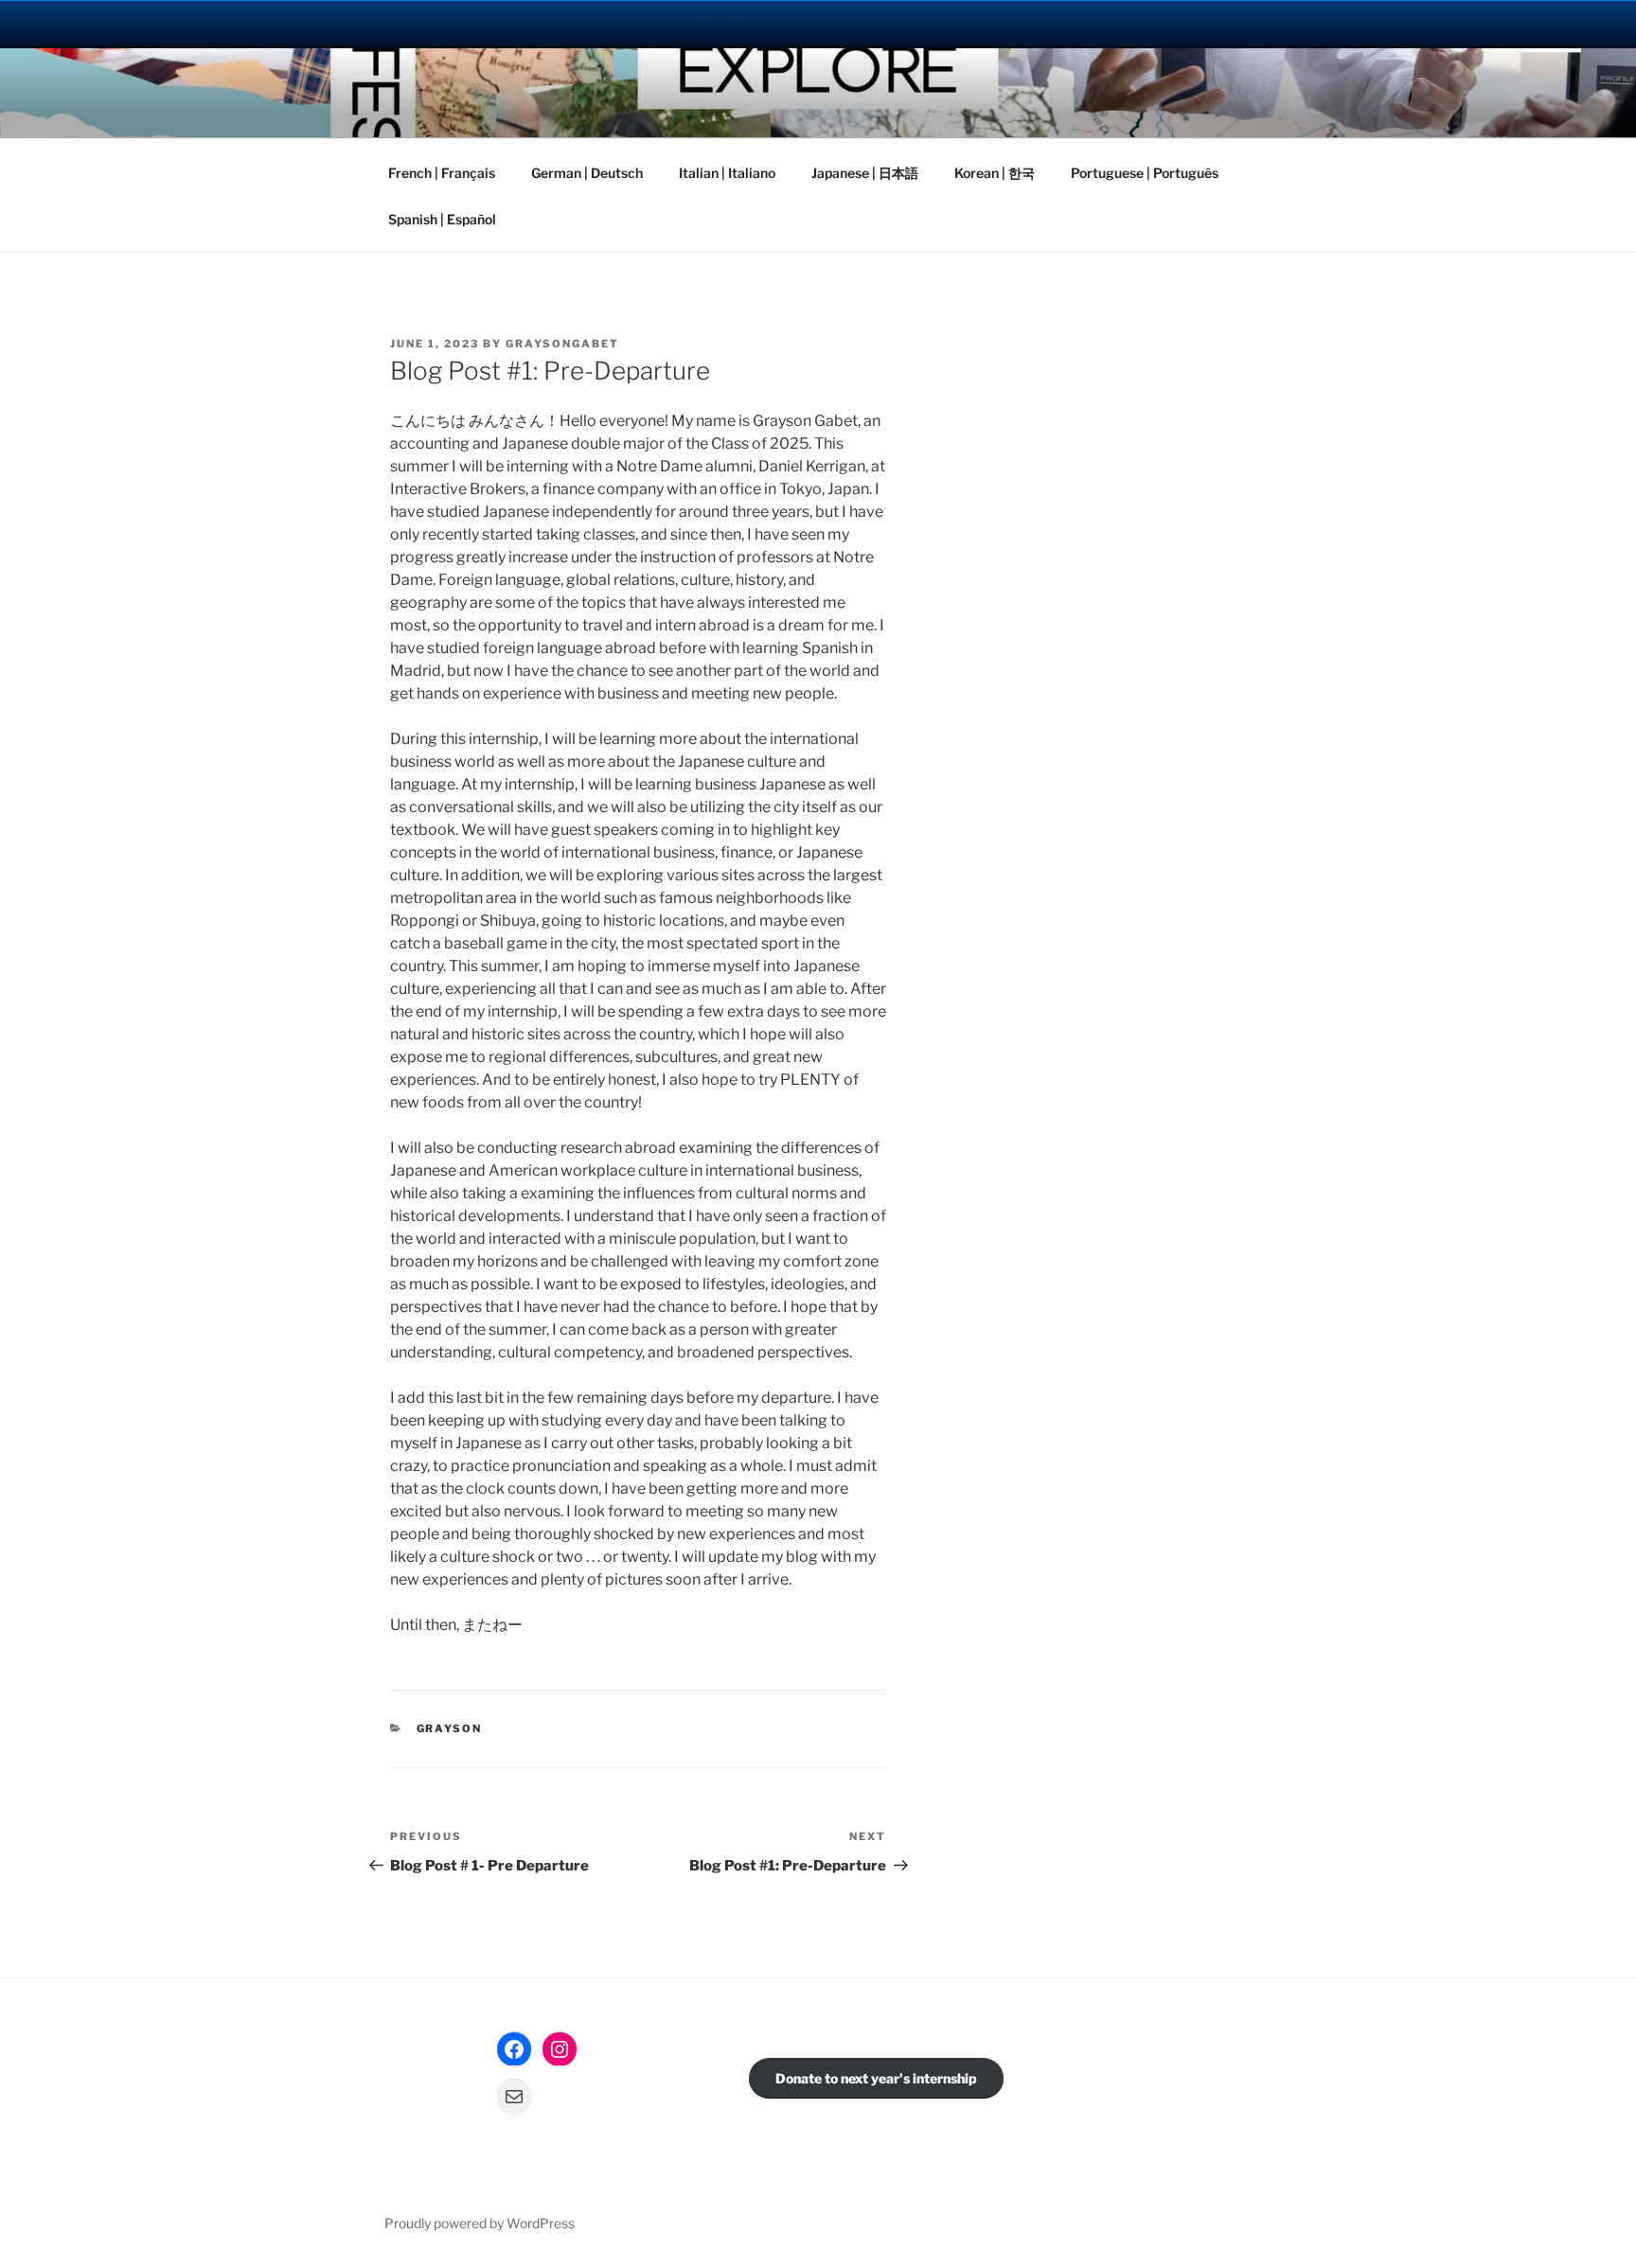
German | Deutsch (587, 173)
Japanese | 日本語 (865, 173)
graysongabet (562, 344)
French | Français (442, 173)
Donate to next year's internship (876, 2078)
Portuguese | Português (1145, 173)
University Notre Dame (173, 24)
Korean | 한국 (995, 173)
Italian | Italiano (727, 173)
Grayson (450, 1728)
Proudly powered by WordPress (480, 2223)
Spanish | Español (442, 219)
